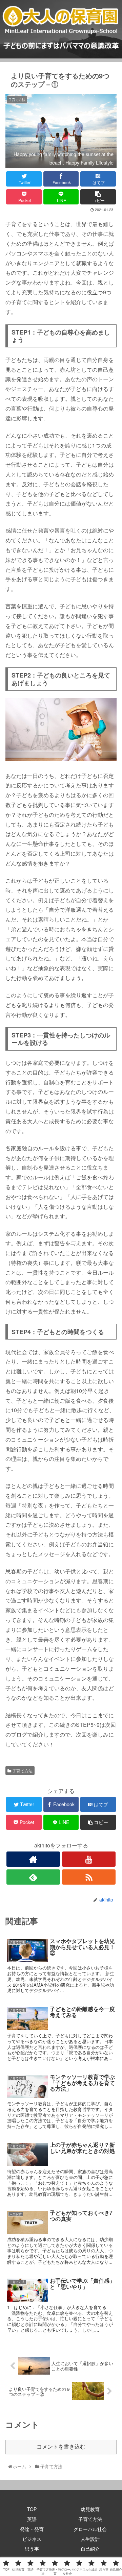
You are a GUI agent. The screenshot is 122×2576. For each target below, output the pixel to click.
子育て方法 (22, 1771)
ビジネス (32, 2539)
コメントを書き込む (61, 2447)
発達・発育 (32, 2529)
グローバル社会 (90, 2529)
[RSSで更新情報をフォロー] (89, 1877)
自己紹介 (90, 2549)
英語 (32, 2519)
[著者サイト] (33, 1859)
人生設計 (90, 2539)
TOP (32, 2509)
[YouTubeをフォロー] (89, 1859)
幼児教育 (90, 2509)
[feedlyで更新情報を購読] (33, 1877)
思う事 (32, 2549)
